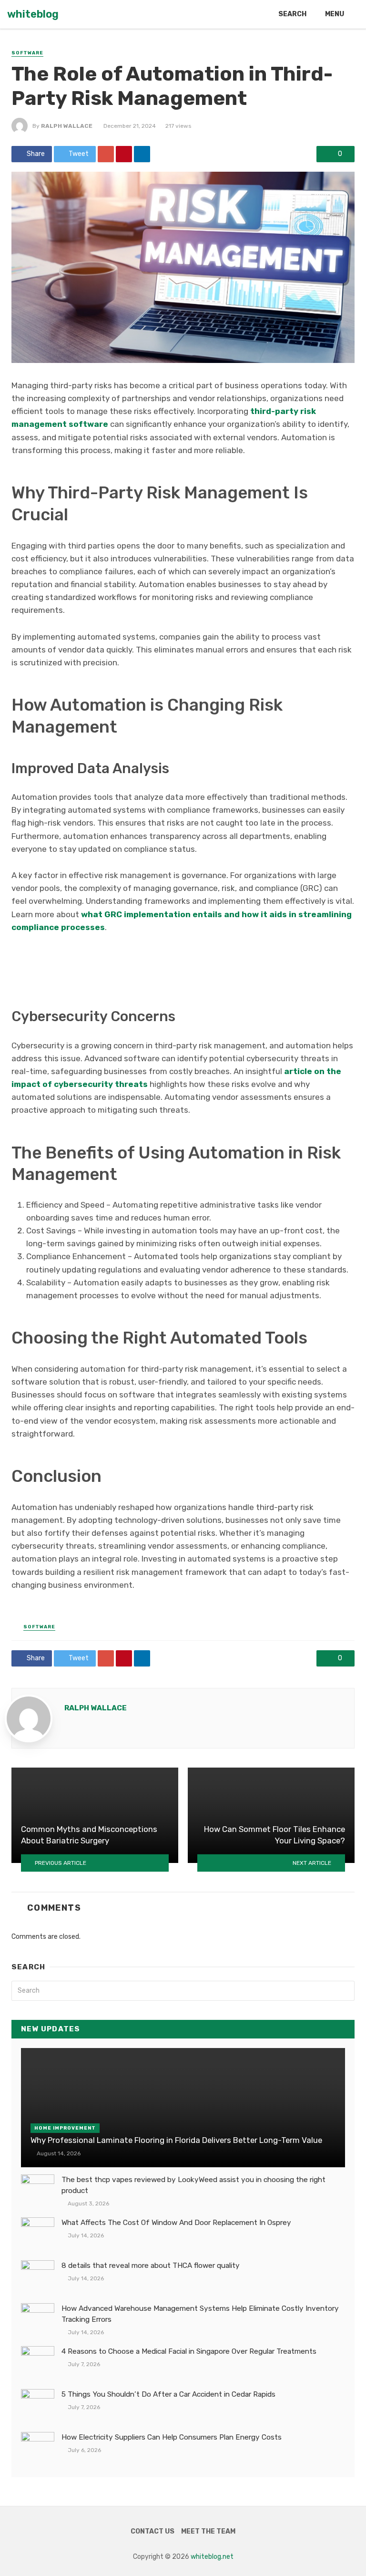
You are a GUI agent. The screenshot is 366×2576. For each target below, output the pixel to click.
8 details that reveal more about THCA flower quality (151, 2266)
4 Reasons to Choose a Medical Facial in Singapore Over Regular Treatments (189, 2351)
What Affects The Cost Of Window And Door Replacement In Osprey (176, 2223)
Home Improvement (65, 2128)
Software (27, 53)
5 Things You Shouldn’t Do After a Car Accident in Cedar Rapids (168, 2394)
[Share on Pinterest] (124, 154)
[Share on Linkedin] (142, 154)
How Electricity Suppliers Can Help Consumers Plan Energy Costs (172, 2437)
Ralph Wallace (67, 126)
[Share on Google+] (106, 154)
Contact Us (152, 2531)
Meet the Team (208, 2531)
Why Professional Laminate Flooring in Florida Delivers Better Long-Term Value (176, 2140)
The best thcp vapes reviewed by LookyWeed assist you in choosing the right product (193, 2185)
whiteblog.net (212, 2557)
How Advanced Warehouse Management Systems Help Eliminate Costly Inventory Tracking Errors (200, 2314)
